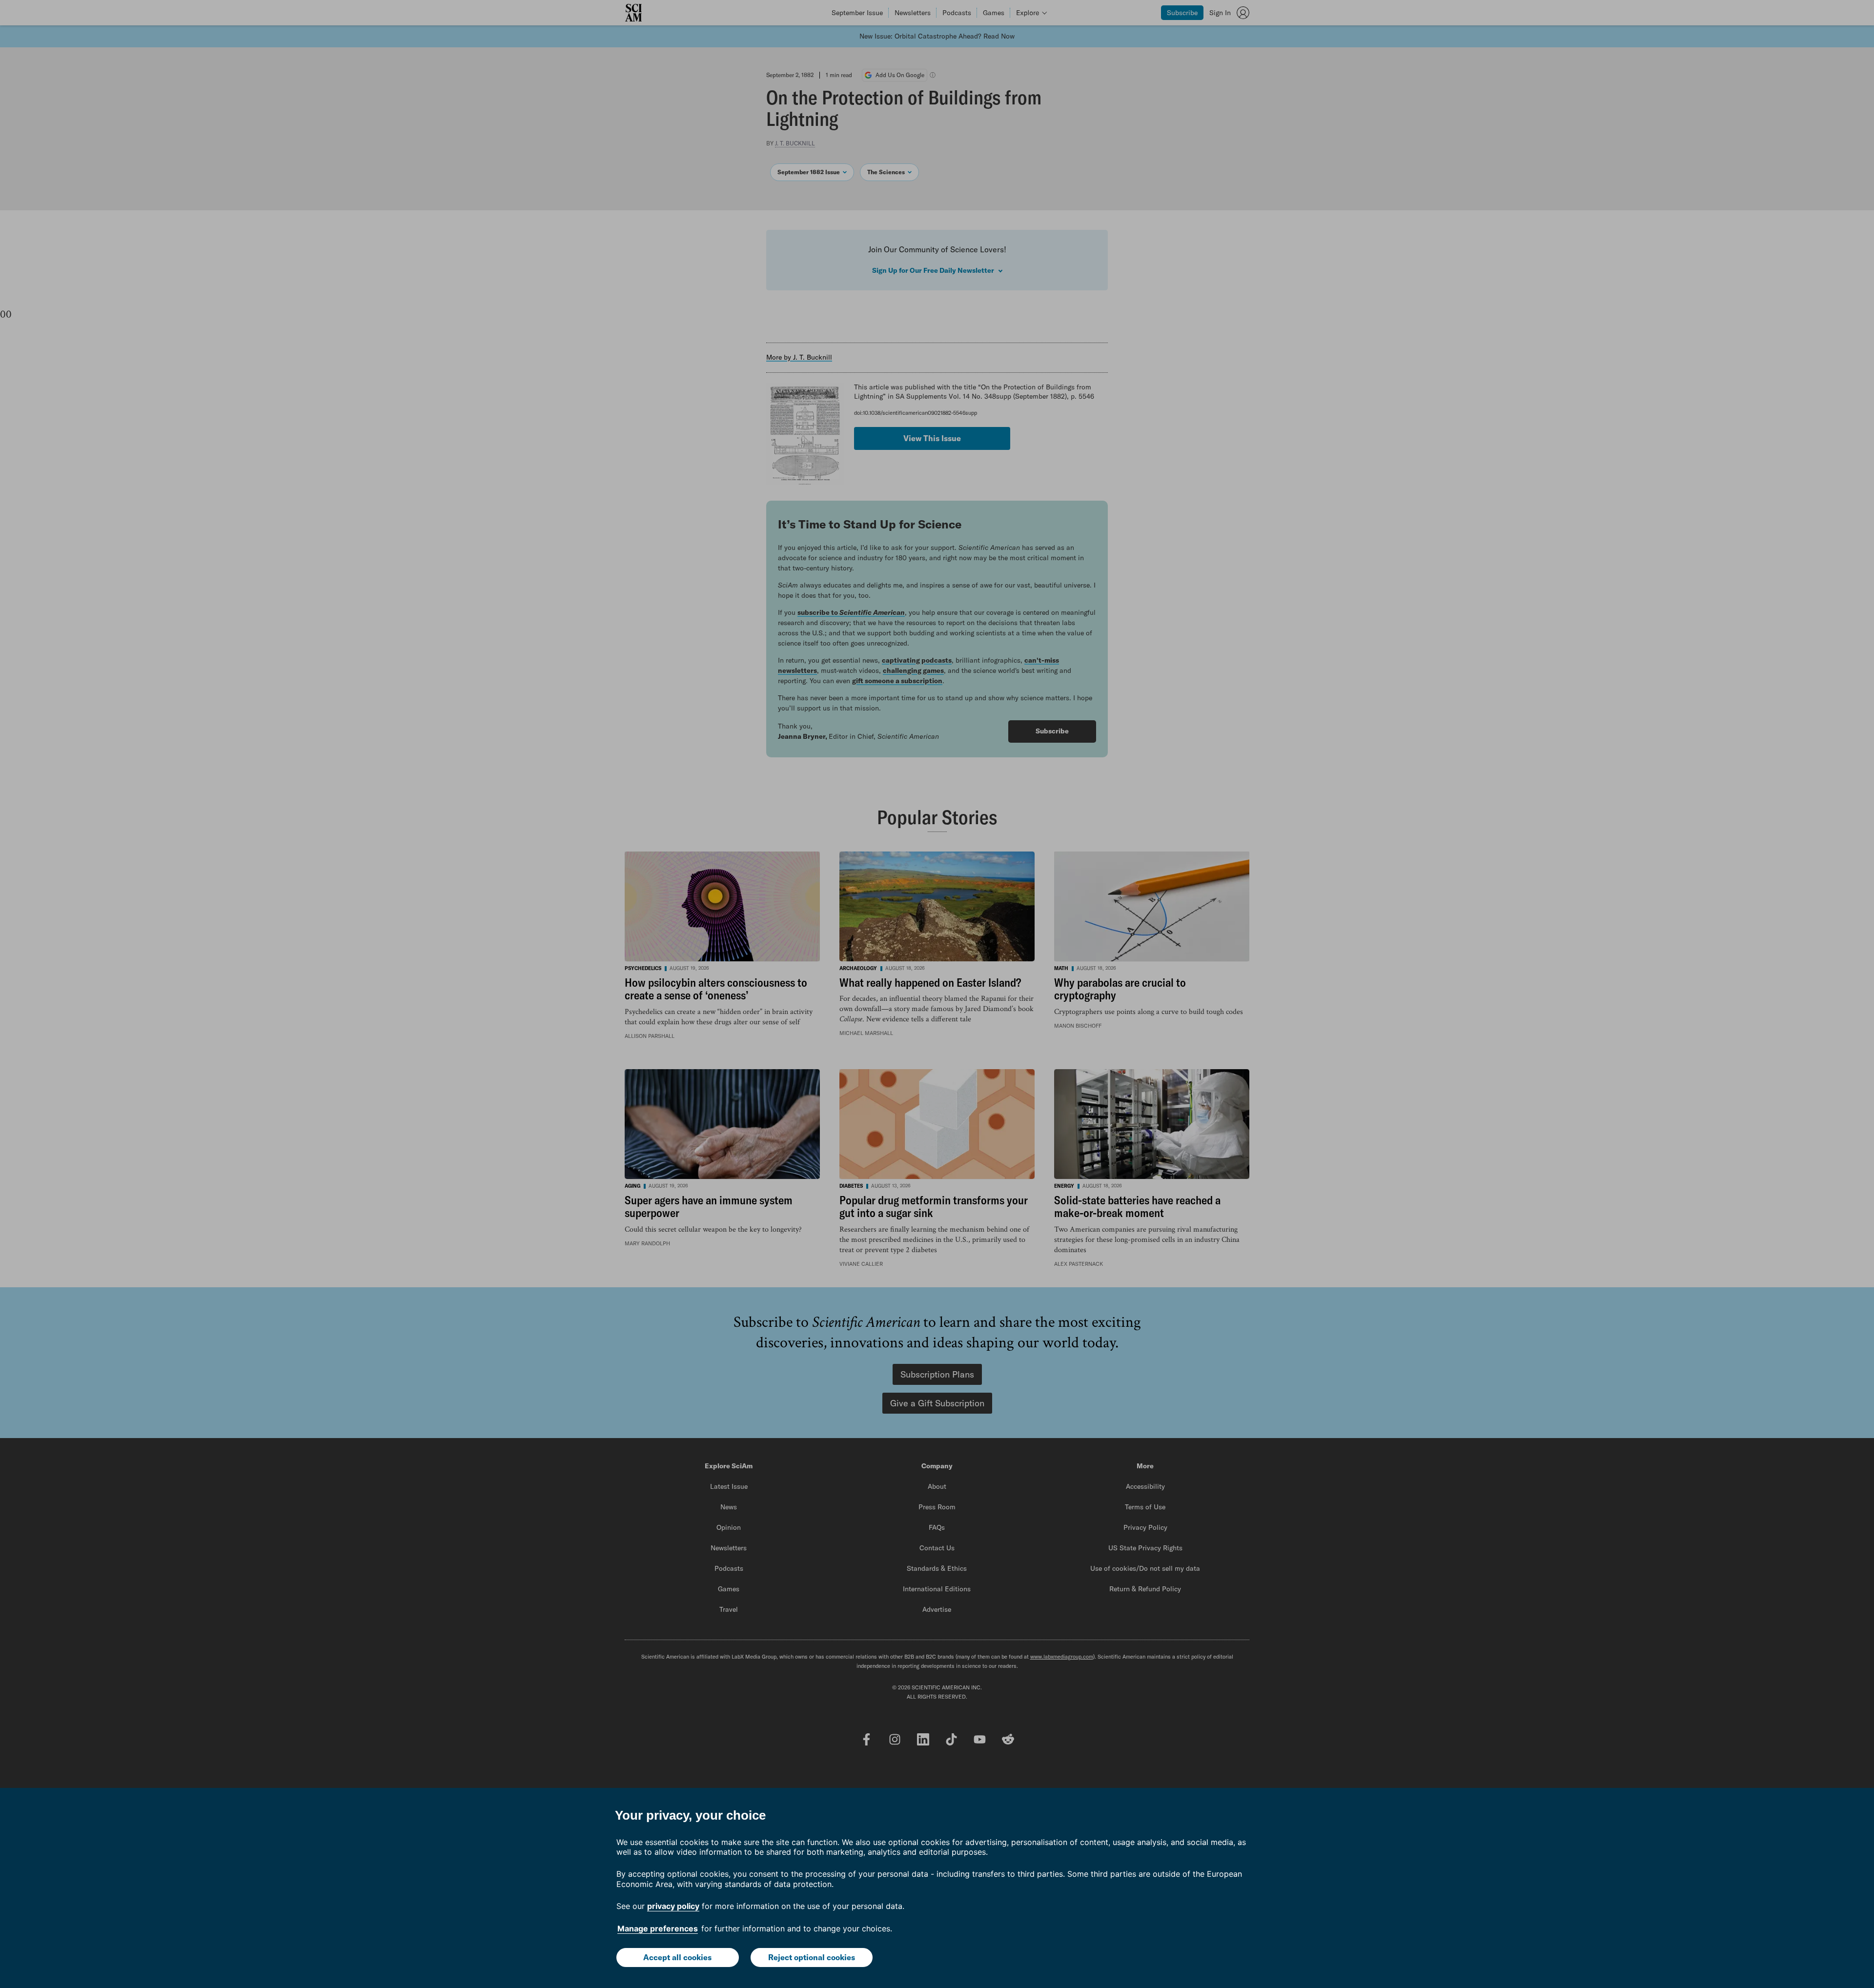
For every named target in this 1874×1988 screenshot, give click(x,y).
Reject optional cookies (812, 1957)
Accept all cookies (677, 1957)
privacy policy (673, 1906)
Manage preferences (658, 1928)
